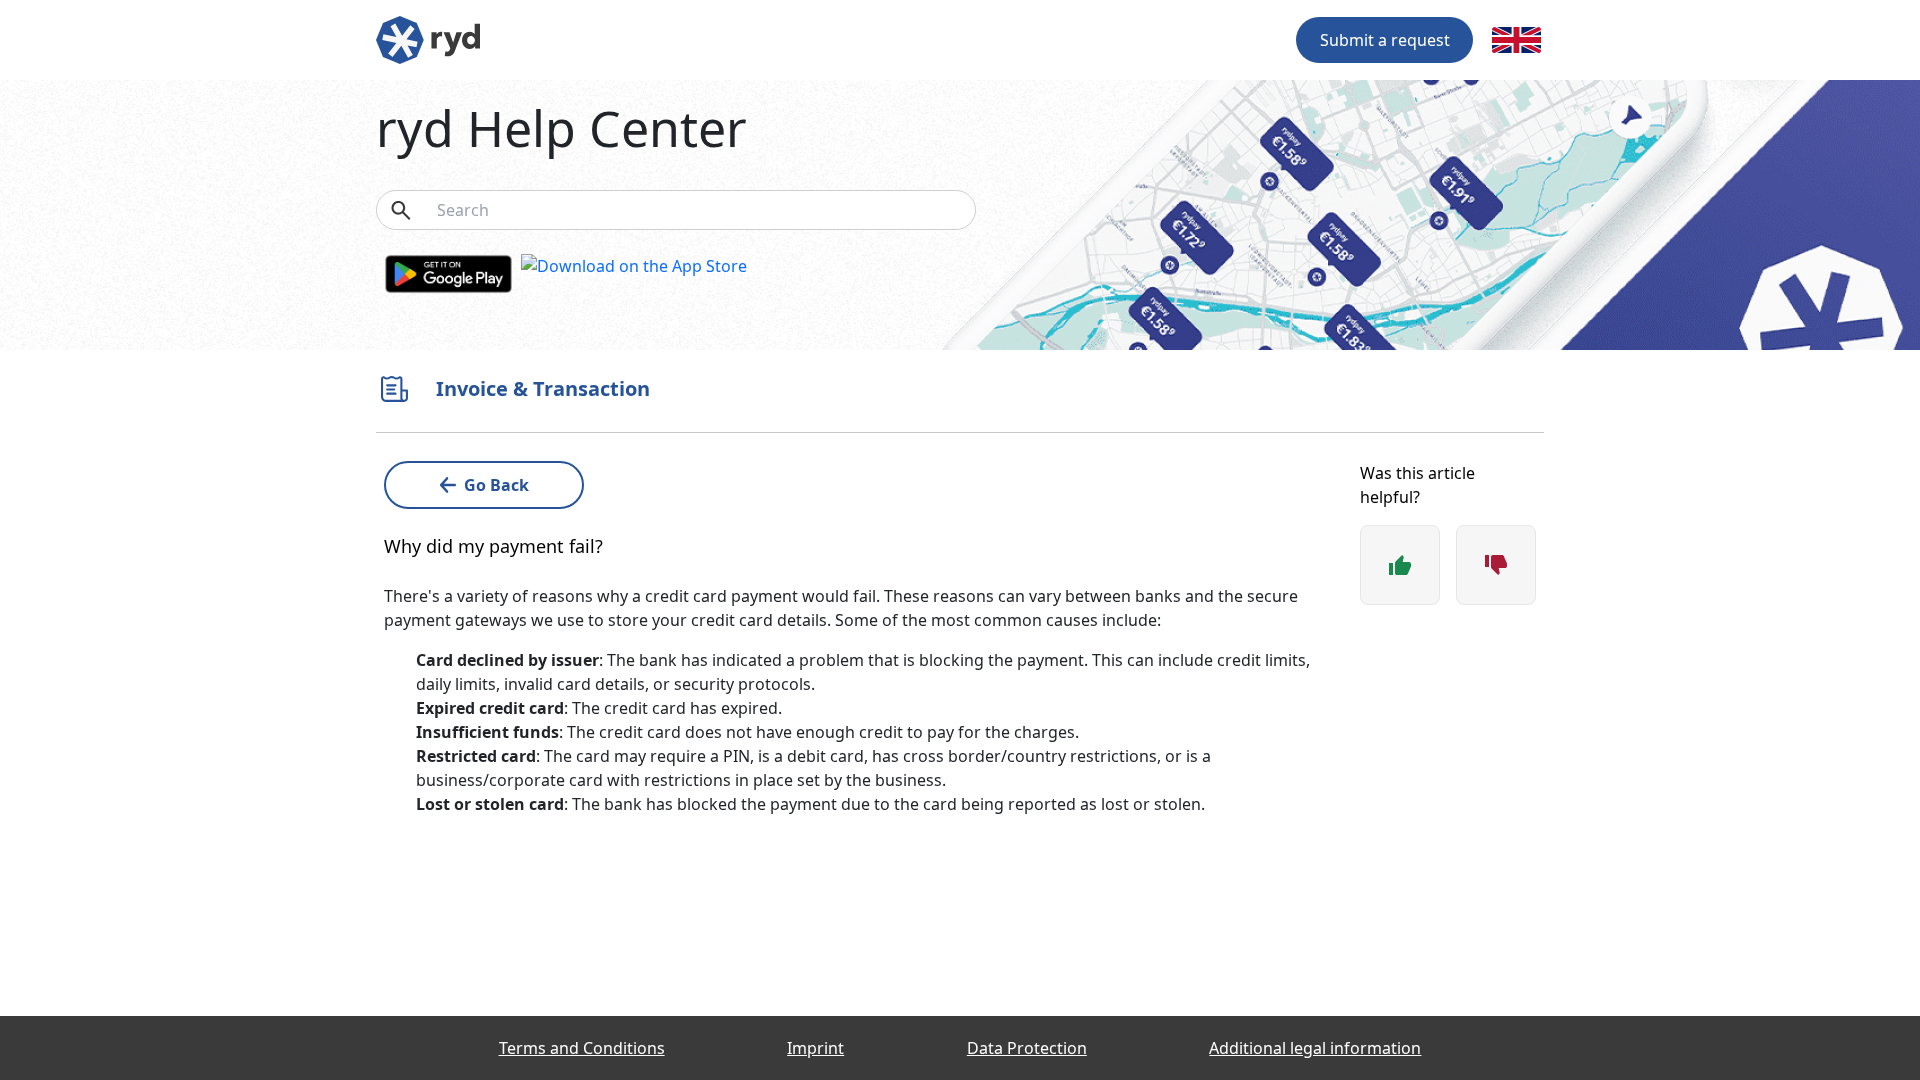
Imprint (815, 1048)
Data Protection (1027, 1048)
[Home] (428, 38)
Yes (1400, 565)
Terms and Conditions (582, 1048)
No (1496, 565)
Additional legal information (1315, 1048)
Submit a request (1385, 40)
